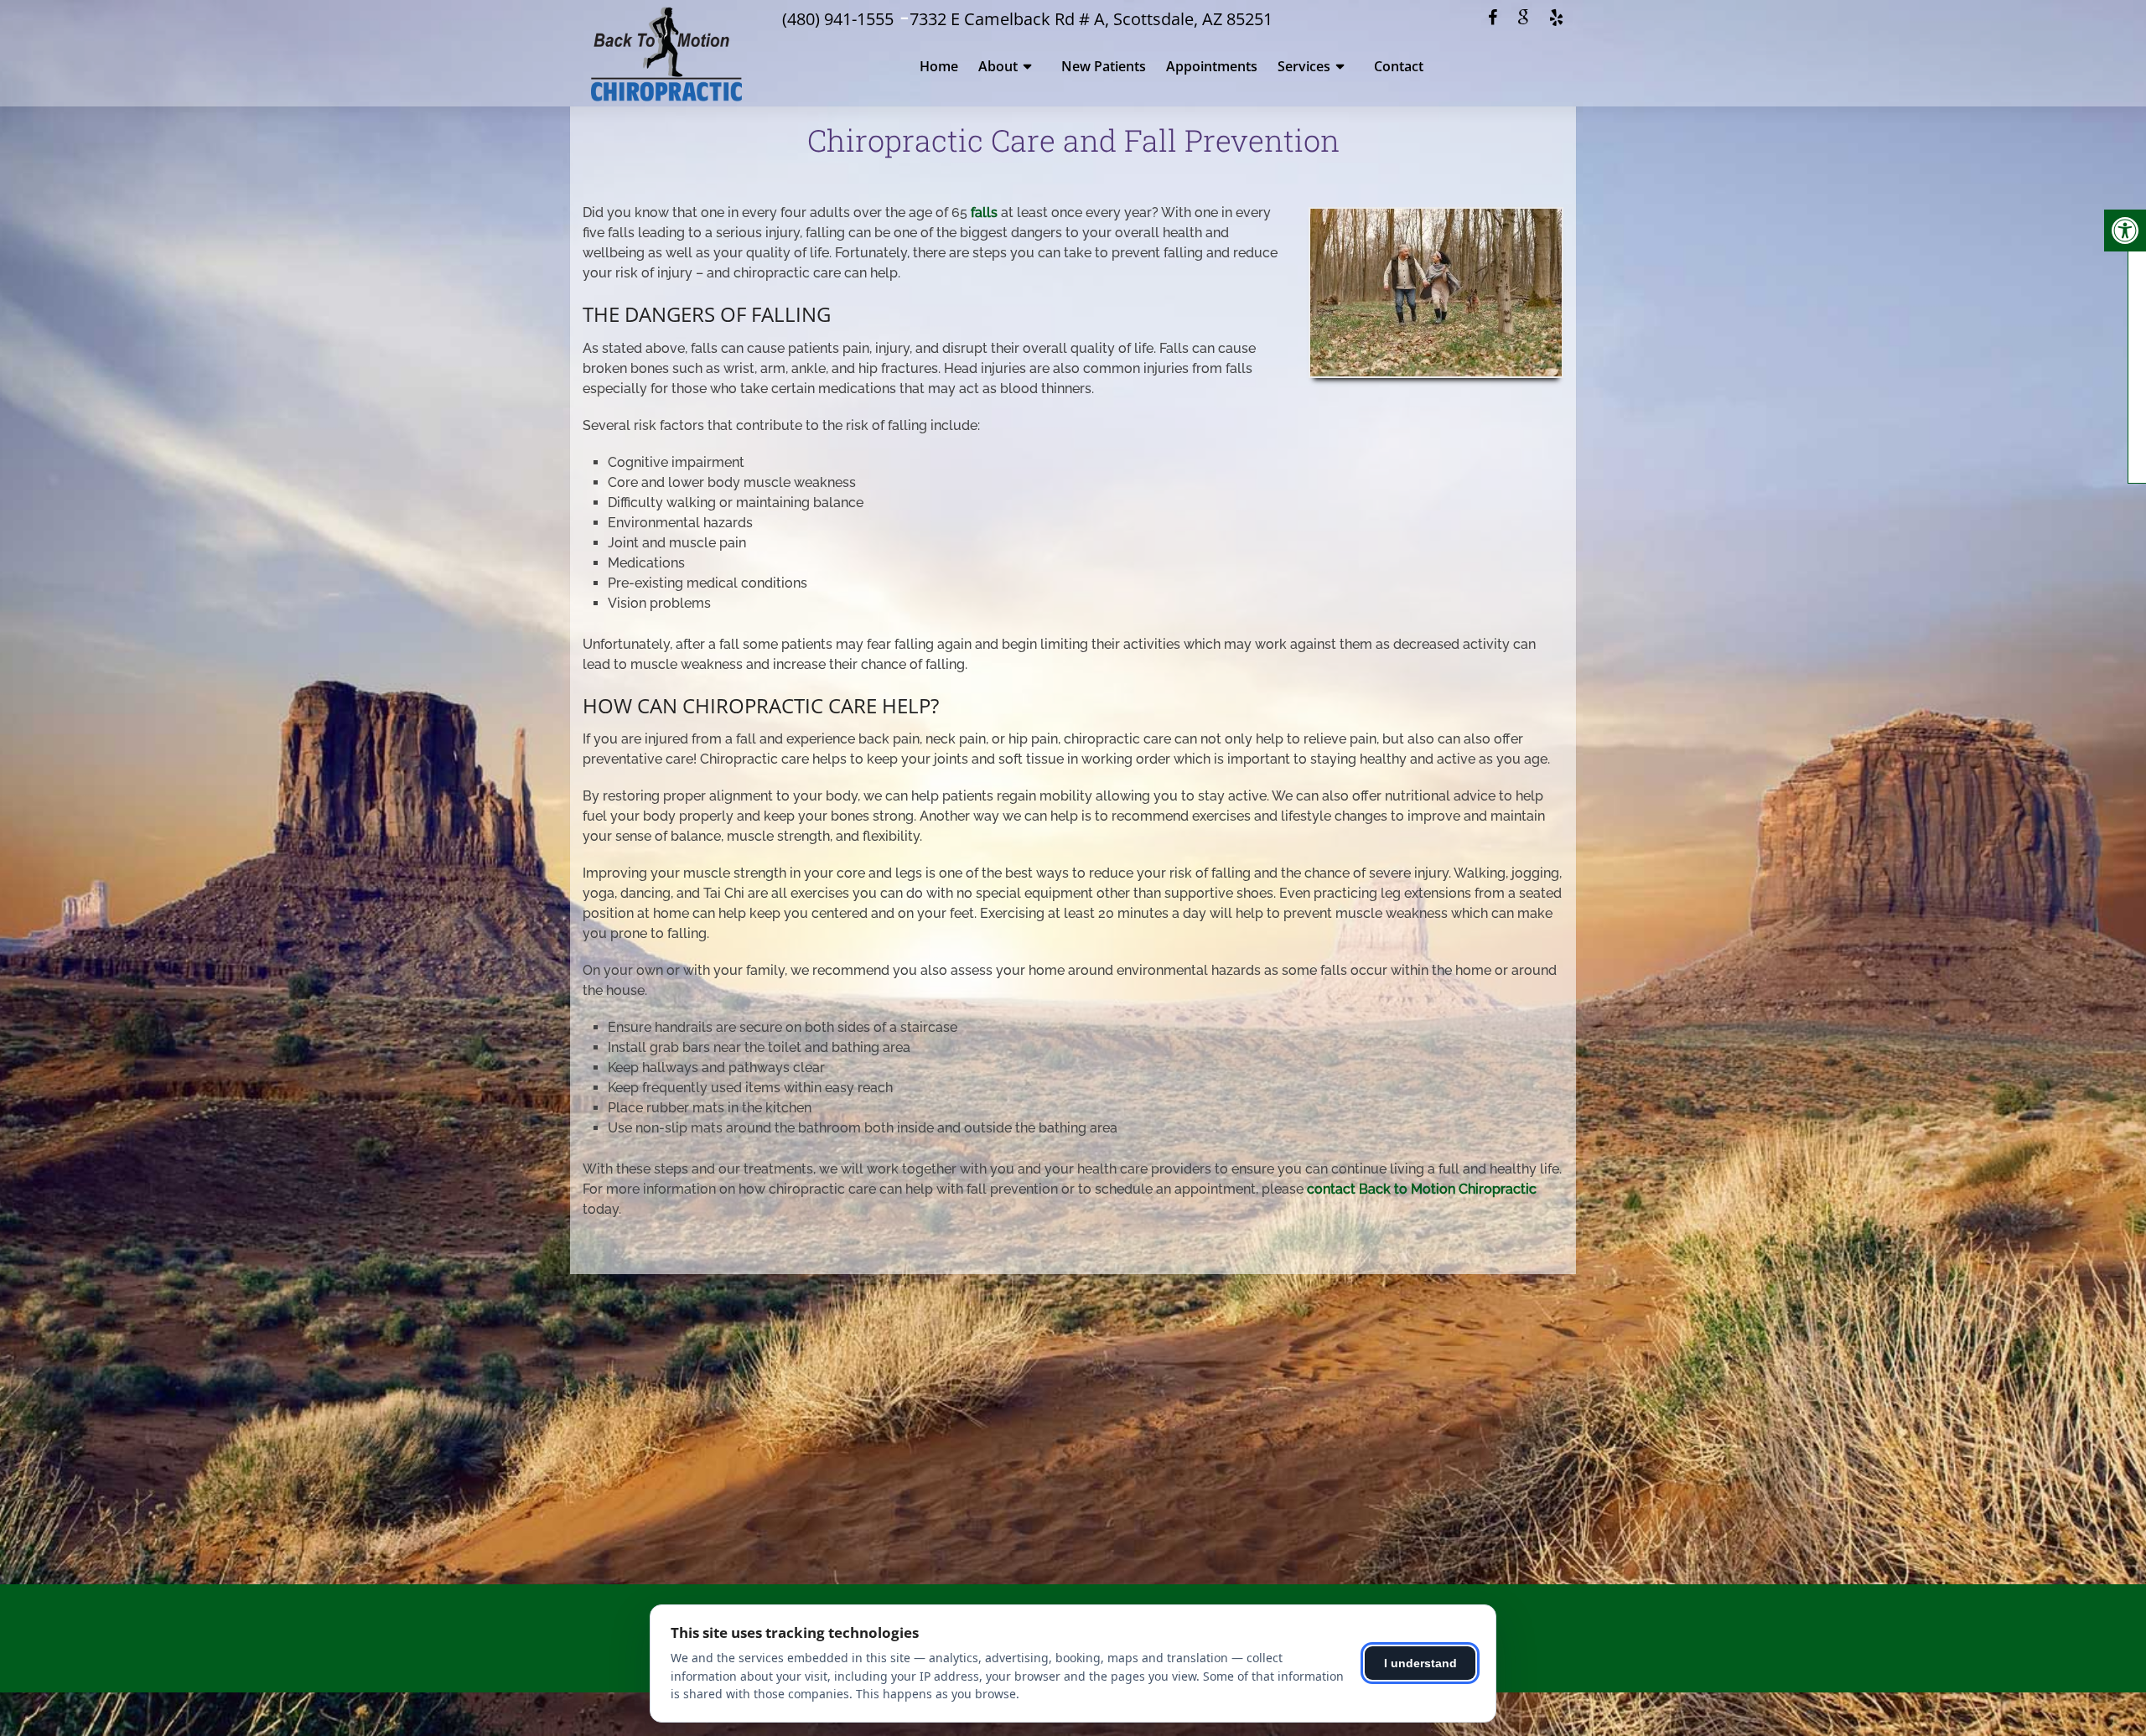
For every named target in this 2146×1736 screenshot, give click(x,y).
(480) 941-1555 (838, 19)
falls (984, 212)
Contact (1399, 66)
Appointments (1212, 66)
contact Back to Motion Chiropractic (1422, 1189)
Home (939, 66)
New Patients (1104, 66)
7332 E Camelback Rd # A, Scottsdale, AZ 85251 (1091, 19)
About (998, 66)
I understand (1420, 1663)
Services (1304, 66)
